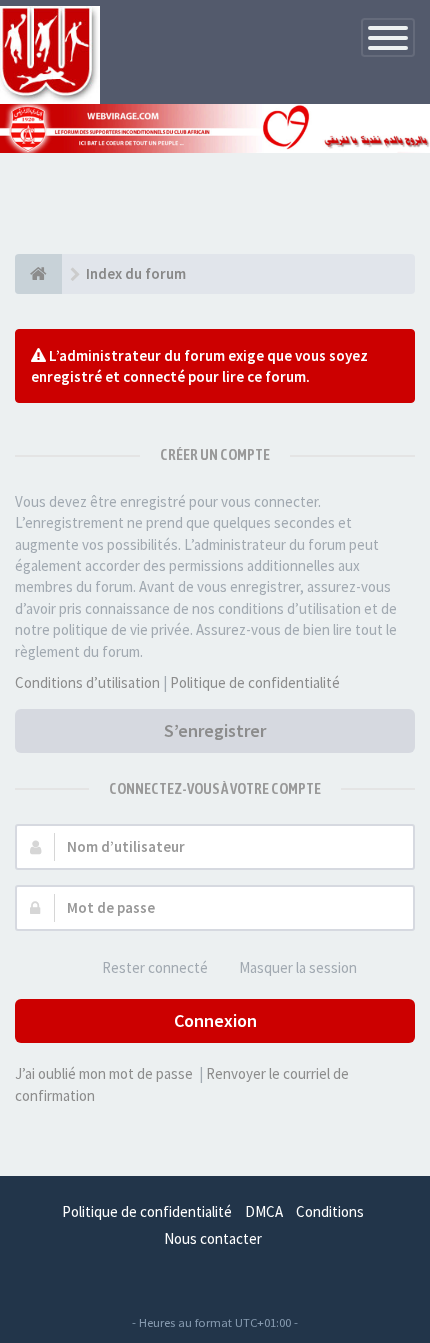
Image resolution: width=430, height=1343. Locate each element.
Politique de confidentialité (255, 682)
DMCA (264, 1211)
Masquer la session (298, 967)
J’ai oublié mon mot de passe (104, 1073)
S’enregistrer (215, 730)
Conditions (330, 1211)
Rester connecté (155, 967)
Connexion (215, 1020)
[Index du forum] (38, 274)
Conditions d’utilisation (87, 682)
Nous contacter (213, 1238)
